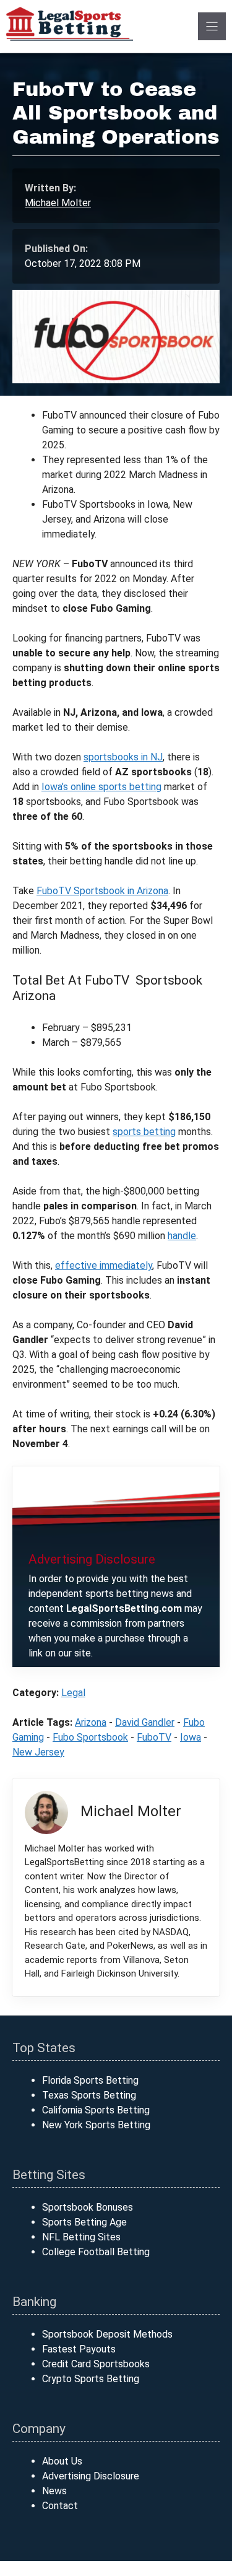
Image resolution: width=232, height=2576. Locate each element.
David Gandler (145, 1722)
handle (182, 1236)
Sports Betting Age (84, 2222)
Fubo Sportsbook (90, 1737)
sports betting (144, 1132)
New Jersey (38, 1752)
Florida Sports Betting (90, 2080)
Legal (73, 1693)
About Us (62, 2461)
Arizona (91, 1722)
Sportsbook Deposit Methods (107, 2334)
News (54, 2491)
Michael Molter (58, 203)
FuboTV (154, 1737)
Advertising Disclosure (91, 2476)
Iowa (191, 1737)
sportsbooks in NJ (123, 757)
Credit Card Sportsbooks (96, 2364)
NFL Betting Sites (81, 2237)
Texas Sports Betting (89, 2095)
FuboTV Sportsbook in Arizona (102, 891)
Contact (60, 2506)
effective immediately (104, 1265)
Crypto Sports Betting (91, 2379)
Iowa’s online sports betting (101, 787)
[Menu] (212, 26)
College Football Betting (96, 2252)
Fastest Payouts (79, 2349)
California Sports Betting (96, 2110)
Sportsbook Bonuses (88, 2207)
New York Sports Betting (96, 2125)
